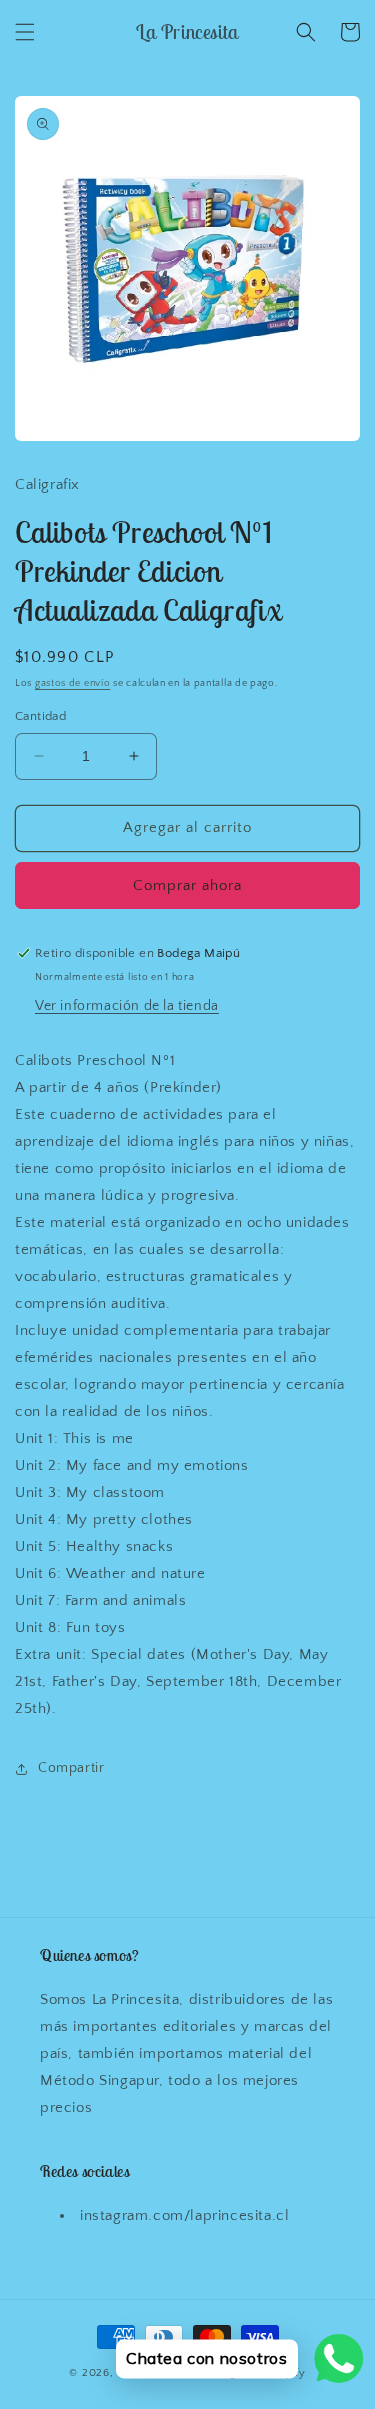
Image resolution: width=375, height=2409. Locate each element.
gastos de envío (73, 683)
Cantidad (40, 716)
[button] (25, 32)
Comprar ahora (187, 885)
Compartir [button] (71, 1768)
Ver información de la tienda (127, 1006)
